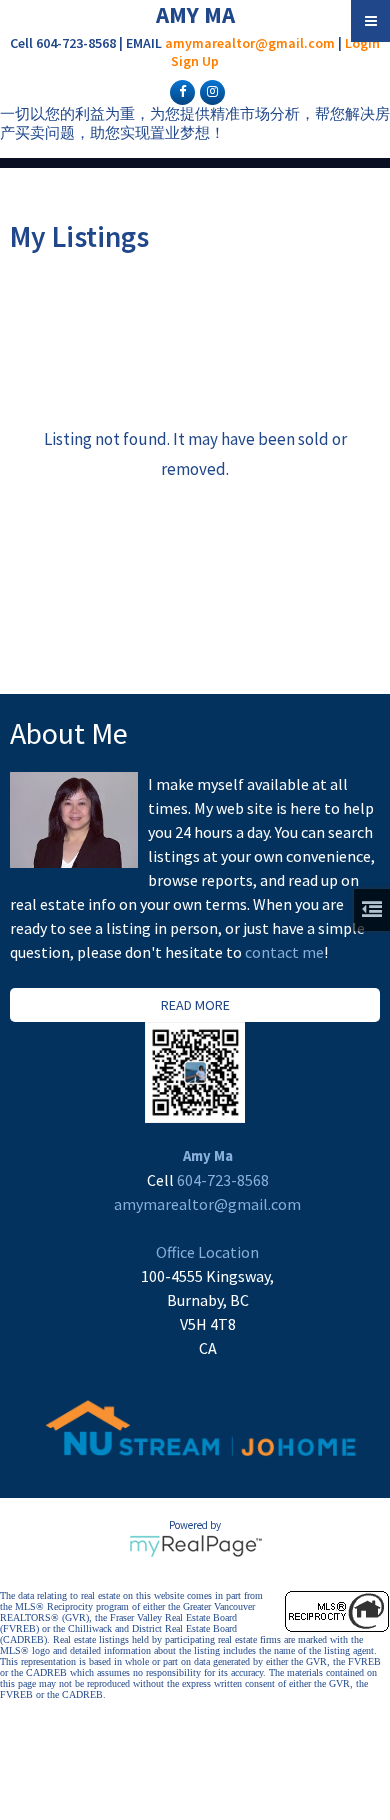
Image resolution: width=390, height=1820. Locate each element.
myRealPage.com (195, 1546)
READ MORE (195, 1005)
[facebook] (180, 91)
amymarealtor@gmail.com (250, 43)
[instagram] (210, 91)
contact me (284, 952)
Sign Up (195, 61)
